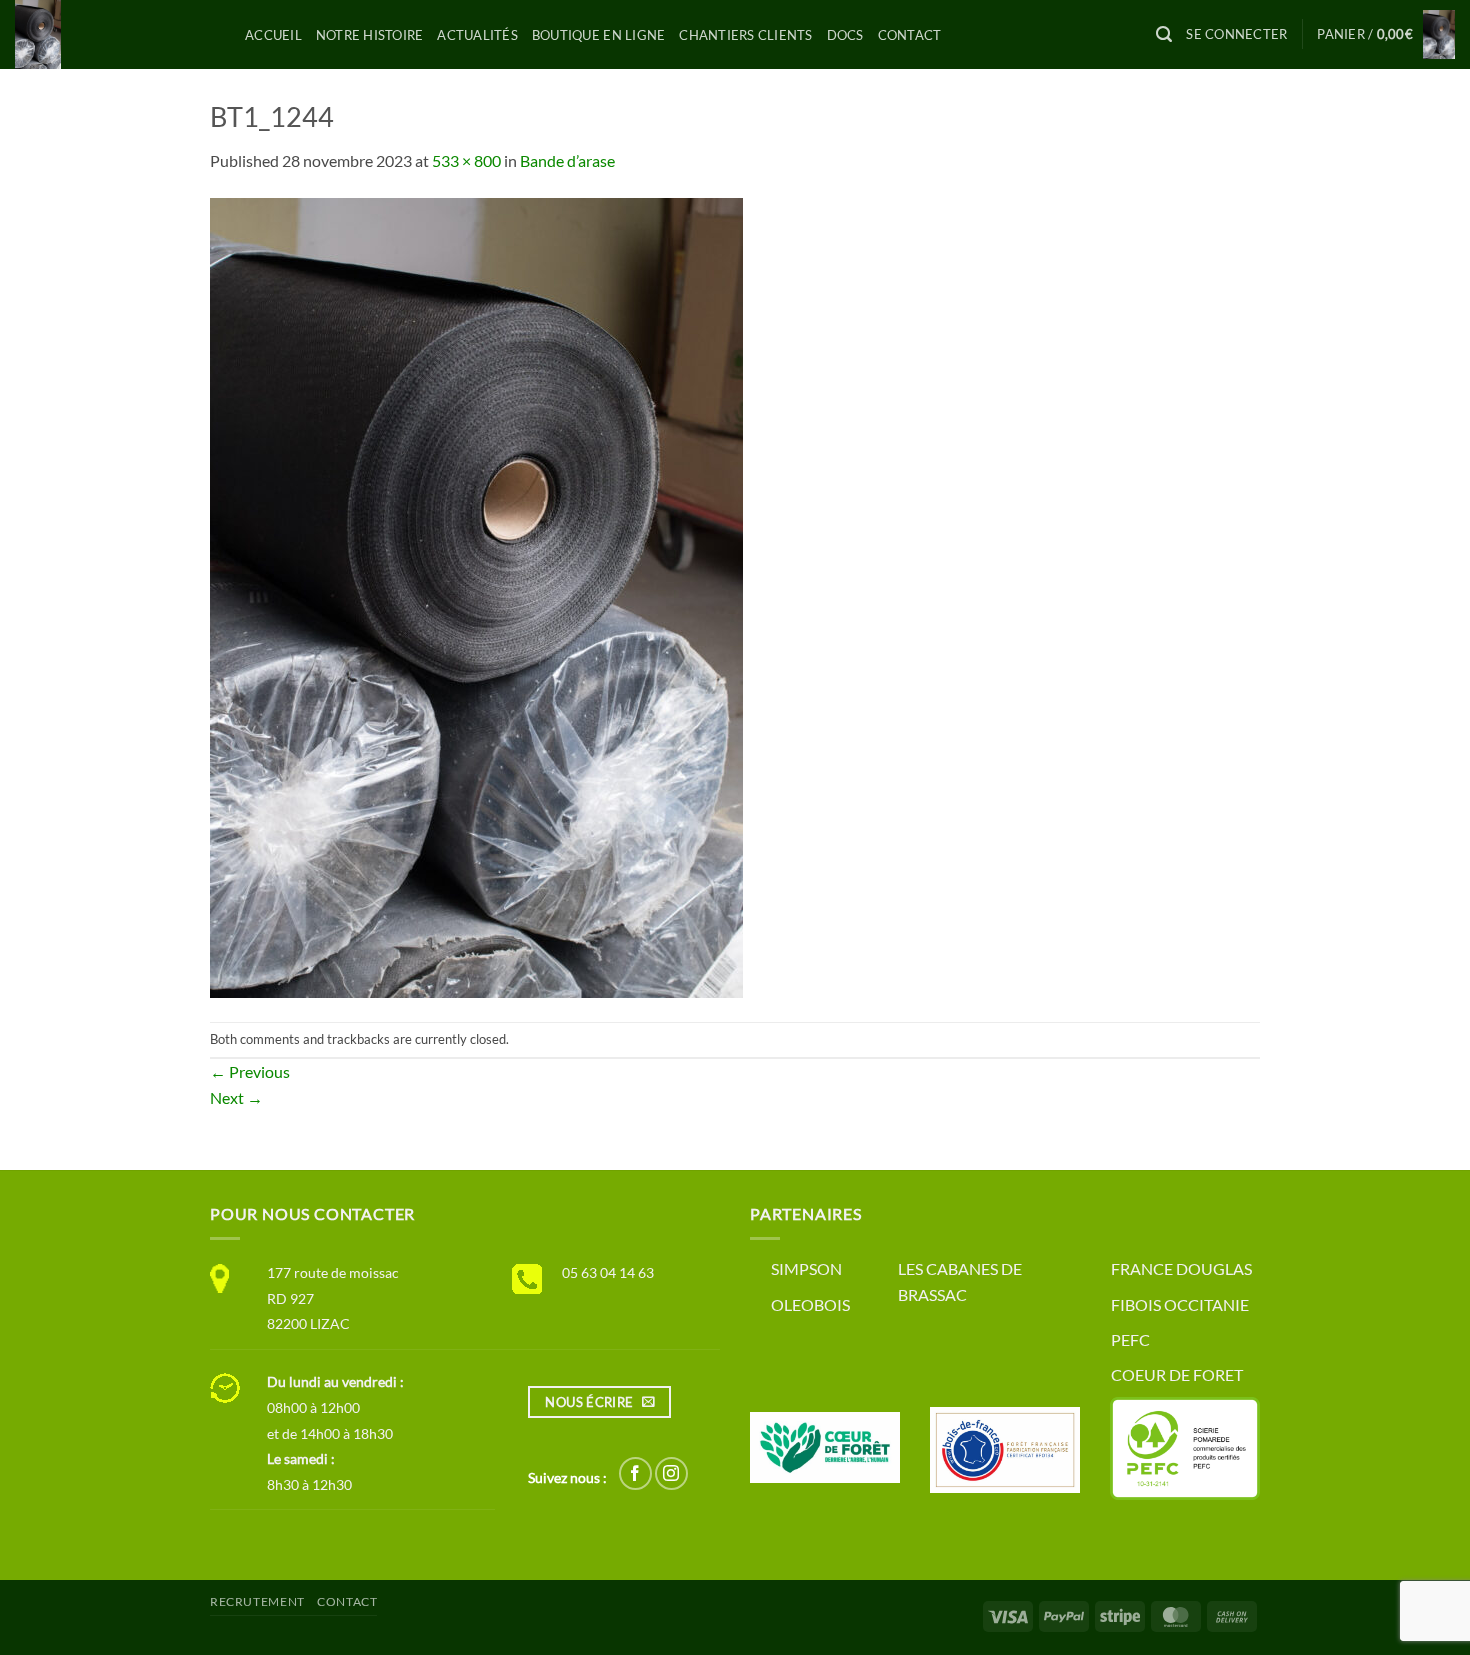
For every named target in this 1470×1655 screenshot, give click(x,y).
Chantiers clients (745, 35)
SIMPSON (806, 1268)
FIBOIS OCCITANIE (1180, 1304)
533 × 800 (466, 160)
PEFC (1130, 1339)
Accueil (273, 35)
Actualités (477, 35)
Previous (250, 1071)
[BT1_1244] (476, 595)
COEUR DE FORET (1177, 1374)
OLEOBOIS (810, 1304)
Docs (845, 35)
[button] (1164, 34)
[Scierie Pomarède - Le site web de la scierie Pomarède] (115, 34)
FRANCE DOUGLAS (1181, 1268)
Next (236, 1097)
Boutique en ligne (598, 35)
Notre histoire (370, 35)
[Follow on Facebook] (635, 1473)
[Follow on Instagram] (671, 1473)
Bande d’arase (567, 160)
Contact (910, 35)
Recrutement (257, 1601)
